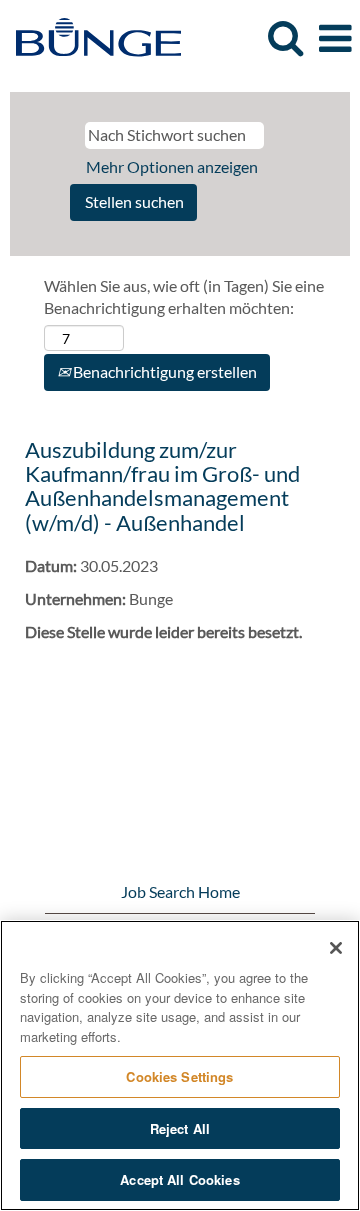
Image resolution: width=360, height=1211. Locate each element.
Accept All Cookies (179, 1179)
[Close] (336, 948)
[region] (180, 1065)
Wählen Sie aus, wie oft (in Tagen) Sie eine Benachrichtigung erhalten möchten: (184, 297)
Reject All (180, 1128)
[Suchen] (285, 37)
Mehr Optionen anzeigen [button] (172, 166)
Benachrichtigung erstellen (163, 371)
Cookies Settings (179, 1076)
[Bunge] (91, 36)
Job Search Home (180, 891)
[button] (335, 38)
